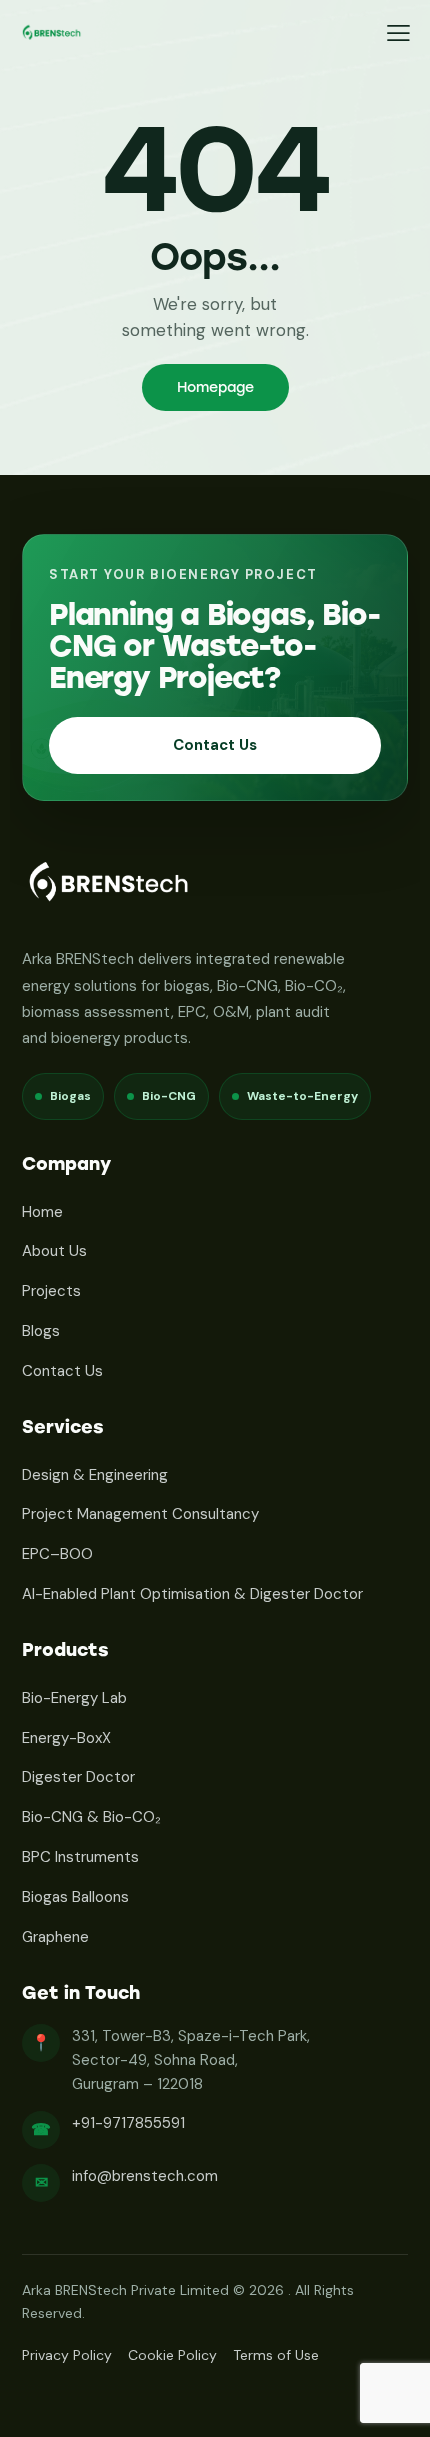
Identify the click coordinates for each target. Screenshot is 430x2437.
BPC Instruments (80, 1857)
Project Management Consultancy (140, 1514)
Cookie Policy (172, 2355)
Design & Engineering (95, 1475)
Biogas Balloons (75, 1897)
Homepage (215, 387)
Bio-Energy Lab (74, 1698)
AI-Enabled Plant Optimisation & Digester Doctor (192, 1594)
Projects (51, 1291)
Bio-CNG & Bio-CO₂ (91, 1817)
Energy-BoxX (66, 1738)
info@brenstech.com (145, 2176)
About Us (54, 1251)
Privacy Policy (67, 2355)
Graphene (55, 1937)
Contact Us (215, 745)
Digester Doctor (78, 1777)
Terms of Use (276, 2355)
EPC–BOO (57, 1554)
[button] (398, 33)
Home (42, 1212)
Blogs (41, 1331)
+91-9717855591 (128, 2123)
